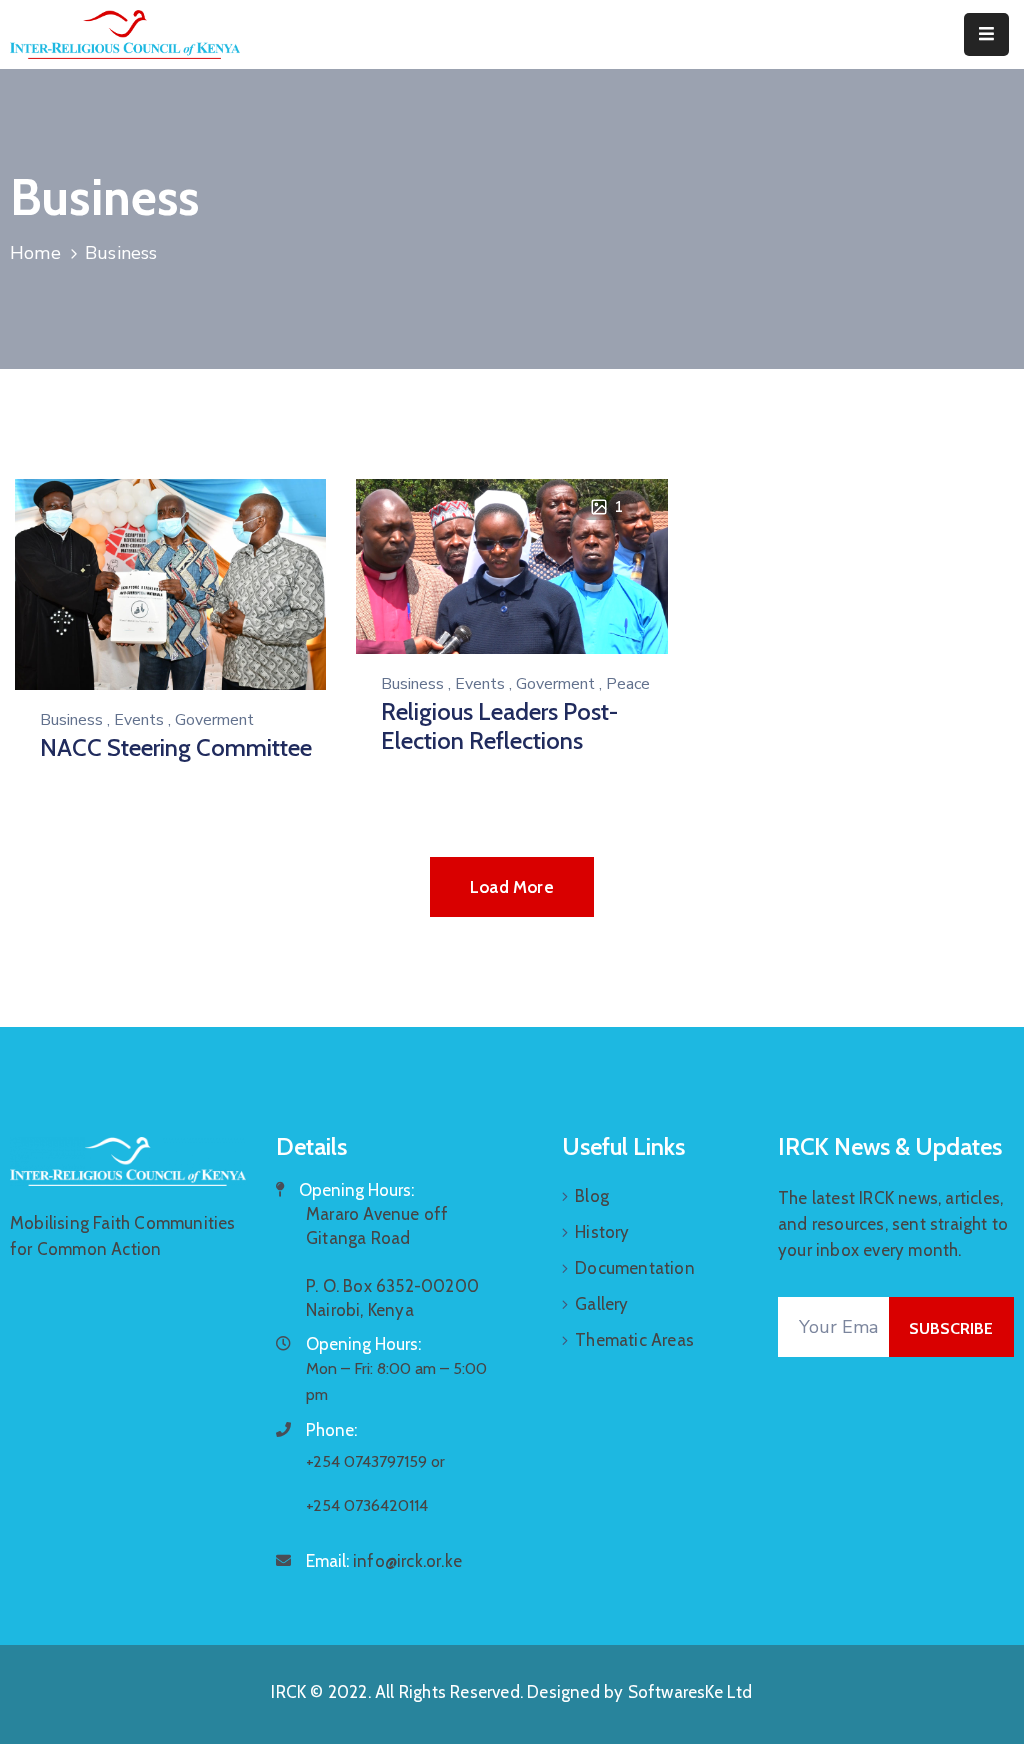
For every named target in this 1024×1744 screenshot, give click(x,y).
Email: (384, 1561)
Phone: (331, 1430)
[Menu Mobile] (986, 34)
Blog (592, 1196)
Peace (628, 684)
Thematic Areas (634, 1340)
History (602, 1232)
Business (71, 720)
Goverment (214, 720)
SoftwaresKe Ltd (690, 1692)
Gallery (601, 1304)
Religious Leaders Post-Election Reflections (499, 726)
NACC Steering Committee (176, 747)
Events (139, 720)
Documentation (635, 1268)
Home (35, 253)
